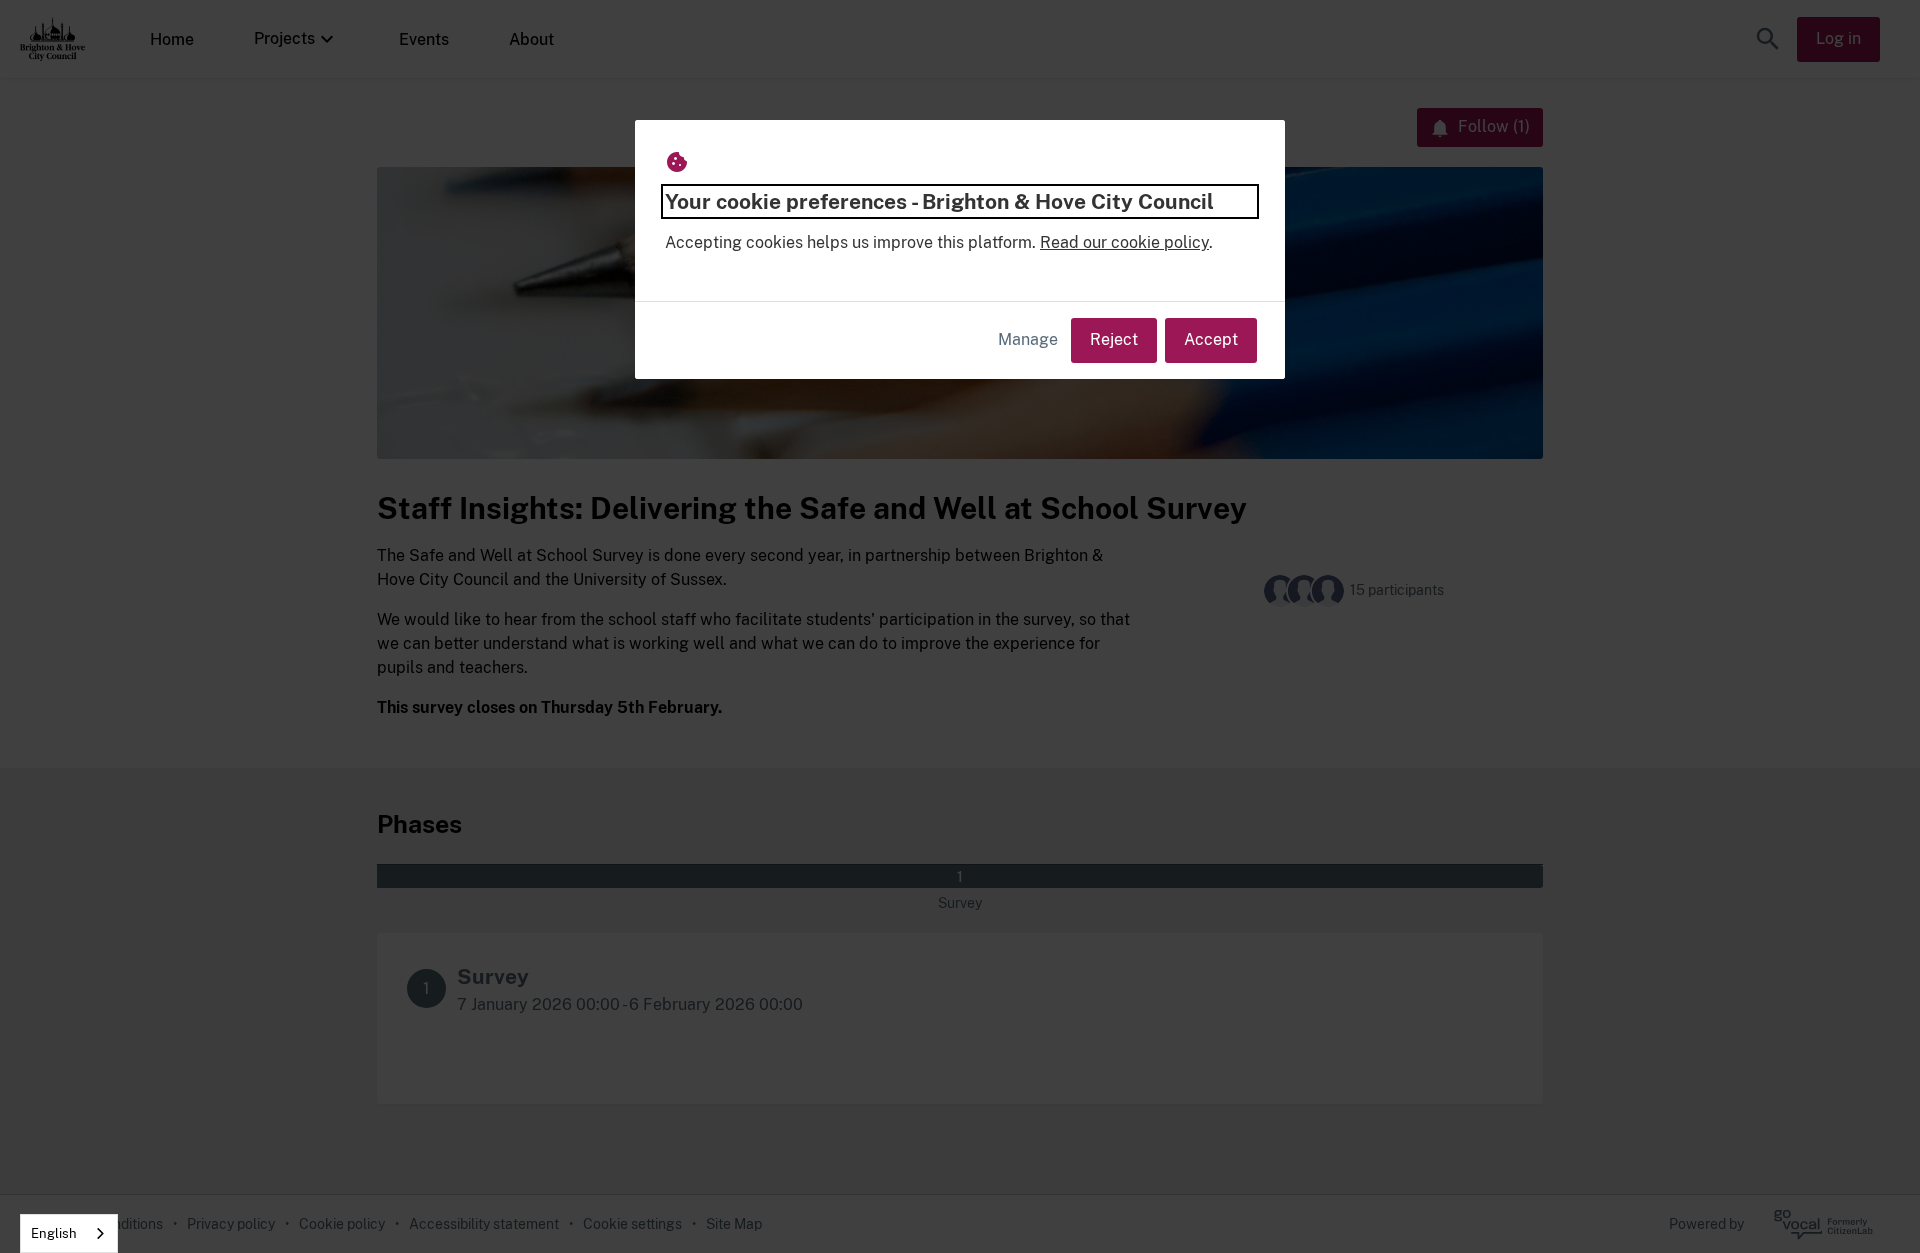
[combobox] (69, 1233)
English (54, 1233)
